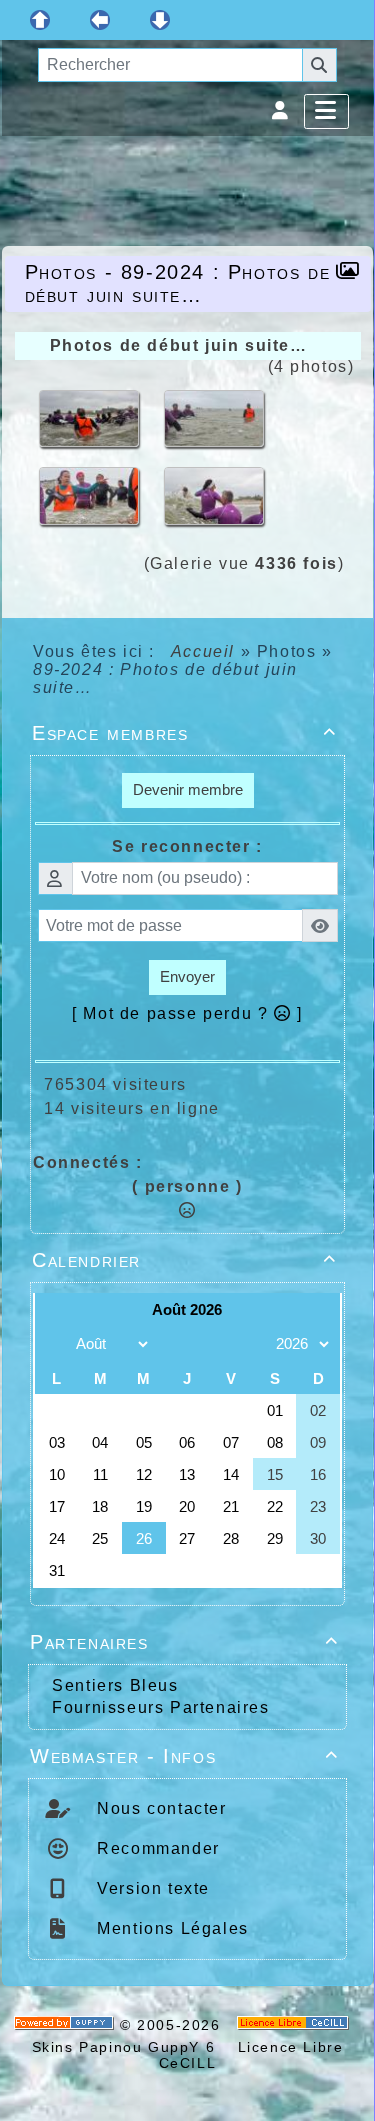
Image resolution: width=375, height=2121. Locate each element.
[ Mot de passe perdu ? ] (187, 1013)
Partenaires (184, 1642)
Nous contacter (159, 1808)
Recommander (156, 1848)
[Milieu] (100, 20)
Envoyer (187, 976)
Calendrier (184, 1260)
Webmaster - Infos (184, 1756)
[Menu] (326, 111)
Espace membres (184, 733)
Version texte (151, 1888)
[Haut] (40, 20)
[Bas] (160, 20)
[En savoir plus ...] (296, 2025)
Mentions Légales (170, 1928)
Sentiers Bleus (115, 1685)
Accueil (203, 651)
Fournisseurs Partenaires (160, 1707)
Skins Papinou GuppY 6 (129, 2047)
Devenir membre (188, 789)
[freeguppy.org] (67, 2025)
